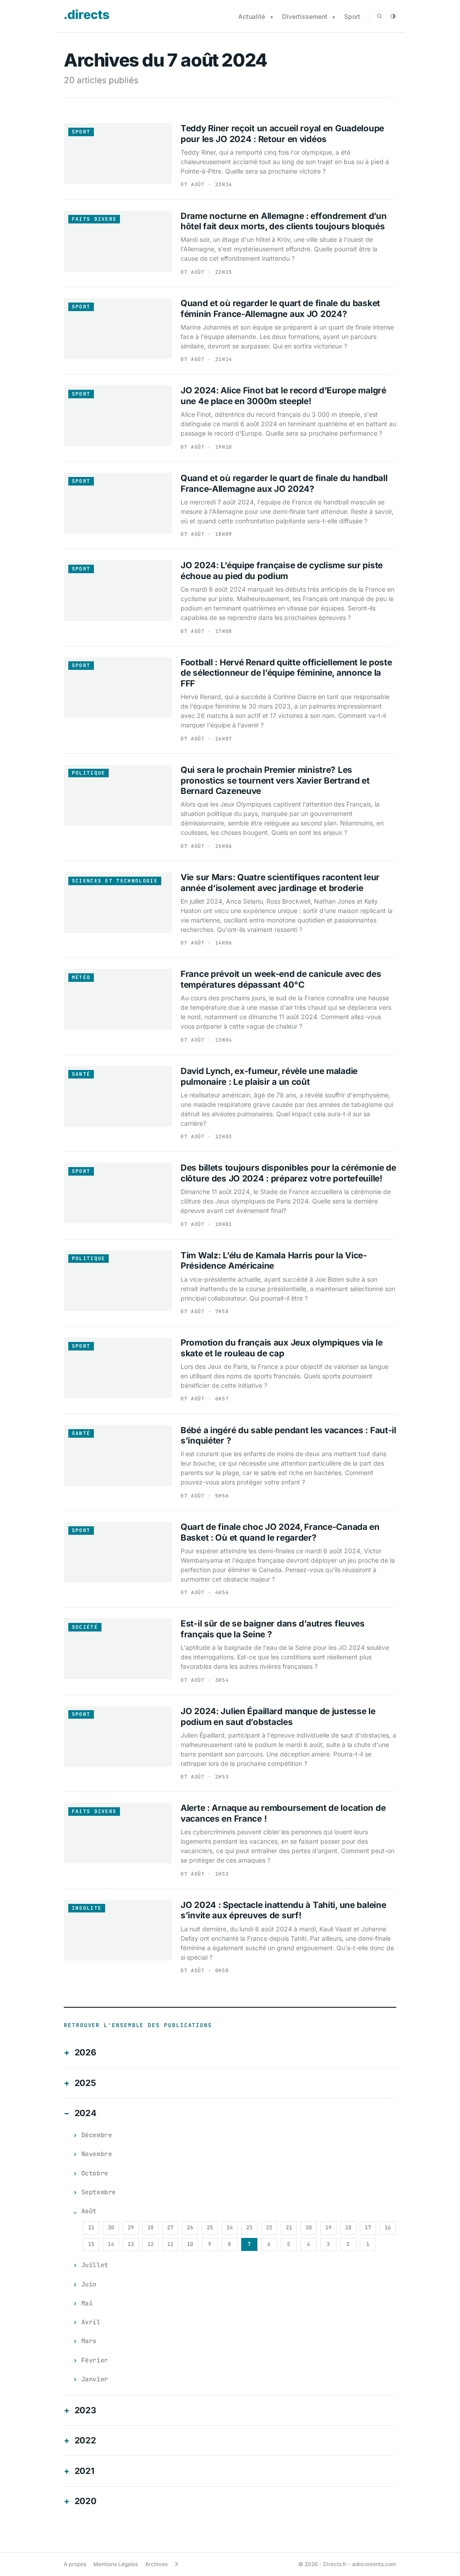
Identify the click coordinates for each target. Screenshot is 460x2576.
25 (210, 2228)
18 (348, 2228)
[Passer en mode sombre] (393, 16)
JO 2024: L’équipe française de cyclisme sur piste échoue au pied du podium (282, 571)
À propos (75, 2564)
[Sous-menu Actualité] (272, 17)
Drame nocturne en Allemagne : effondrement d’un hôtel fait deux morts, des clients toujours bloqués (284, 221)
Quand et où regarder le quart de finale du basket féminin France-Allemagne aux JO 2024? (280, 309)
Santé (81, 1074)
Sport (352, 16)
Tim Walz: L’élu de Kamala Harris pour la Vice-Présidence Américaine (274, 1261)
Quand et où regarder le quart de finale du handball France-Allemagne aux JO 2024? (284, 484)
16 (388, 2228)
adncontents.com (374, 2564)
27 (170, 2228)
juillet (95, 2265)
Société (85, 1627)
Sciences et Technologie (115, 881)
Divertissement (305, 16)
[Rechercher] (380, 16)
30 (111, 2228)
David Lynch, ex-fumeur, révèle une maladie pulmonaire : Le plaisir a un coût (269, 1076)
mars (89, 2341)
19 (328, 2228)
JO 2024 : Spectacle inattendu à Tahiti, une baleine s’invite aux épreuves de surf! (283, 1910)
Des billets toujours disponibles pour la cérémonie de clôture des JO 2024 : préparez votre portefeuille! (288, 1173)
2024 (86, 2113)
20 (309, 2228)
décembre (97, 2135)
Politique (89, 773)
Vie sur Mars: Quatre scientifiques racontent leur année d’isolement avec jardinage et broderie (280, 883)
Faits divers (94, 219)
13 (131, 2244)
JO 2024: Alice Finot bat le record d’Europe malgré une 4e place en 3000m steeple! (283, 396)
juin (89, 2284)
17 (368, 2228)
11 (170, 2244)
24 (230, 2228)
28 (150, 2228)
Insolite (87, 1908)
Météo (81, 977)
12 (150, 2244)
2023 (85, 2410)
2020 (86, 2501)
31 (91, 2228)
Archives (156, 2564)
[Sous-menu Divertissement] (334, 17)
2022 (85, 2440)
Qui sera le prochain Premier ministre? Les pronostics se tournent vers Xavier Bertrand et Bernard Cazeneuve (275, 781)
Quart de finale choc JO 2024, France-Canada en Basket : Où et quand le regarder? (280, 1532)
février (95, 2360)
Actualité (252, 16)
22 (269, 2228)
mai (87, 2303)
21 (289, 2228)
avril (91, 2322)
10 (190, 2244)
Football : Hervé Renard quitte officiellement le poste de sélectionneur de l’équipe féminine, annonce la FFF (286, 673)
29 (131, 2228)
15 (91, 2244)
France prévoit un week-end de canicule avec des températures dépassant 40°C (281, 979)
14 (111, 2244)
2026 (85, 2052)
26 (190, 2228)
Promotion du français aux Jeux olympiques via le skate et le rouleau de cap (281, 1348)
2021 (84, 2471)
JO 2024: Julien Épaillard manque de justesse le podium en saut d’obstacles (278, 1717)
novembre (97, 2154)
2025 (85, 2083)
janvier (95, 2379)
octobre (95, 2173)
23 (249, 2228)
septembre (99, 2192)
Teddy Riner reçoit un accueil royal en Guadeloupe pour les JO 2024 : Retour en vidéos (282, 134)
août (89, 2211)
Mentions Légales (116, 2564)
